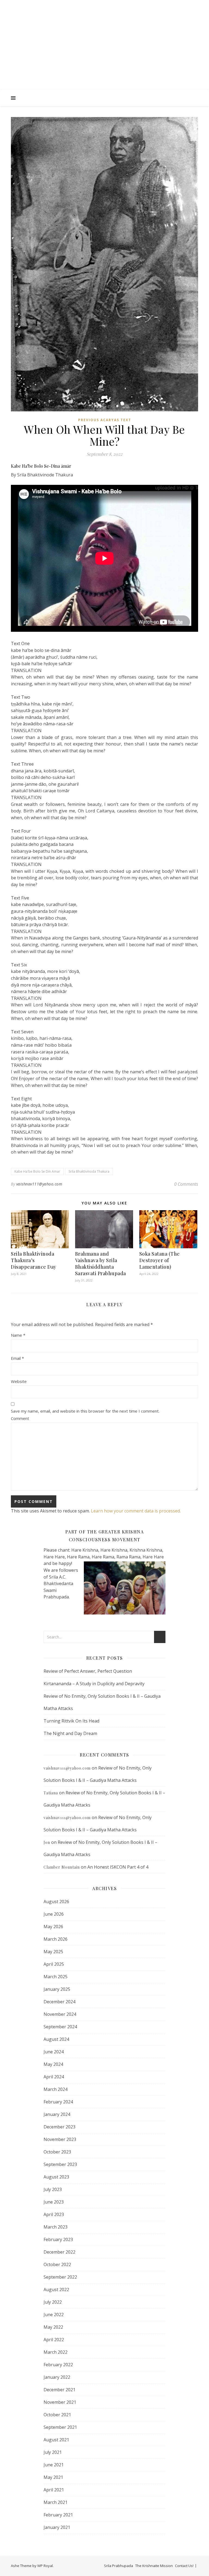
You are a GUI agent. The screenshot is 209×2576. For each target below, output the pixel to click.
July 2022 (53, 2302)
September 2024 (60, 2027)
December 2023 (59, 2127)
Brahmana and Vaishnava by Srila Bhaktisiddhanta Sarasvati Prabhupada (101, 1264)
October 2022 (57, 2264)
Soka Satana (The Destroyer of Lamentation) (160, 1260)
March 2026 (56, 1939)
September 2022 (60, 2277)
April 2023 (54, 2214)
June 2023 (54, 2202)
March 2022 (56, 2352)
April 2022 (54, 2340)
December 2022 (59, 2252)
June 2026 (54, 1914)
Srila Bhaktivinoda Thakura (89, 1171)
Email (17, 1358)
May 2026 (53, 1927)
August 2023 (56, 2177)
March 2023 (56, 2227)
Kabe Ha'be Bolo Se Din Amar (37, 1171)
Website (19, 1381)
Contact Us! (184, 2566)
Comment (20, 1418)
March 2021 (56, 2502)
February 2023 (58, 2239)
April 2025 (54, 1964)
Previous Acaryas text (105, 420)
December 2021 (59, 2390)
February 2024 (58, 2102)
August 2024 (56, 2039)
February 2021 (58, 2515)
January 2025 (57, 1989)
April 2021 (54, 2490)
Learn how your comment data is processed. (136, 1511)
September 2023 (60, 2164)
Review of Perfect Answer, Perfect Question (88, 1671)
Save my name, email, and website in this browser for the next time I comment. (85, 1411)
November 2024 (60, 2014)
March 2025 (56, 1977)
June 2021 (54, 2465)
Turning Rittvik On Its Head (71, 1721)
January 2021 (57, 2527)
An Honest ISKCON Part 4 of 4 (118, 1867)
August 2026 (56, 1902)
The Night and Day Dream (70, 1733)
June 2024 (54, 2052)
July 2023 (53, 2189)
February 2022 (58, 2365)
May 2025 (53, 1952)
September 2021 (60, 2427)
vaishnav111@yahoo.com (39, 1184)
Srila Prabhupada (119, 2566)
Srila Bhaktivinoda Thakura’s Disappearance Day (34, 1260)
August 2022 (56, 2290)
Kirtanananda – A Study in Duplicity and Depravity (94, 1684)
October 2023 (57, 2152)
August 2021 (56, 2440)
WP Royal (45, 2566)
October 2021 (57, 2415)
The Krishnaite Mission (154, 2566)
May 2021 (53, 2477)
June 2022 (54, 2315)
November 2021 (60, 2402)
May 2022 (53, 2327)
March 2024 (56, 2089)
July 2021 (53, 2452)
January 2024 (57, 2114)
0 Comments (186, 1184)
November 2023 (60, 2139)
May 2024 (53, 2064)
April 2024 (54, 2077)
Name (18, 1335)
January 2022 (57, 2377)
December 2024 (59, 2002)
